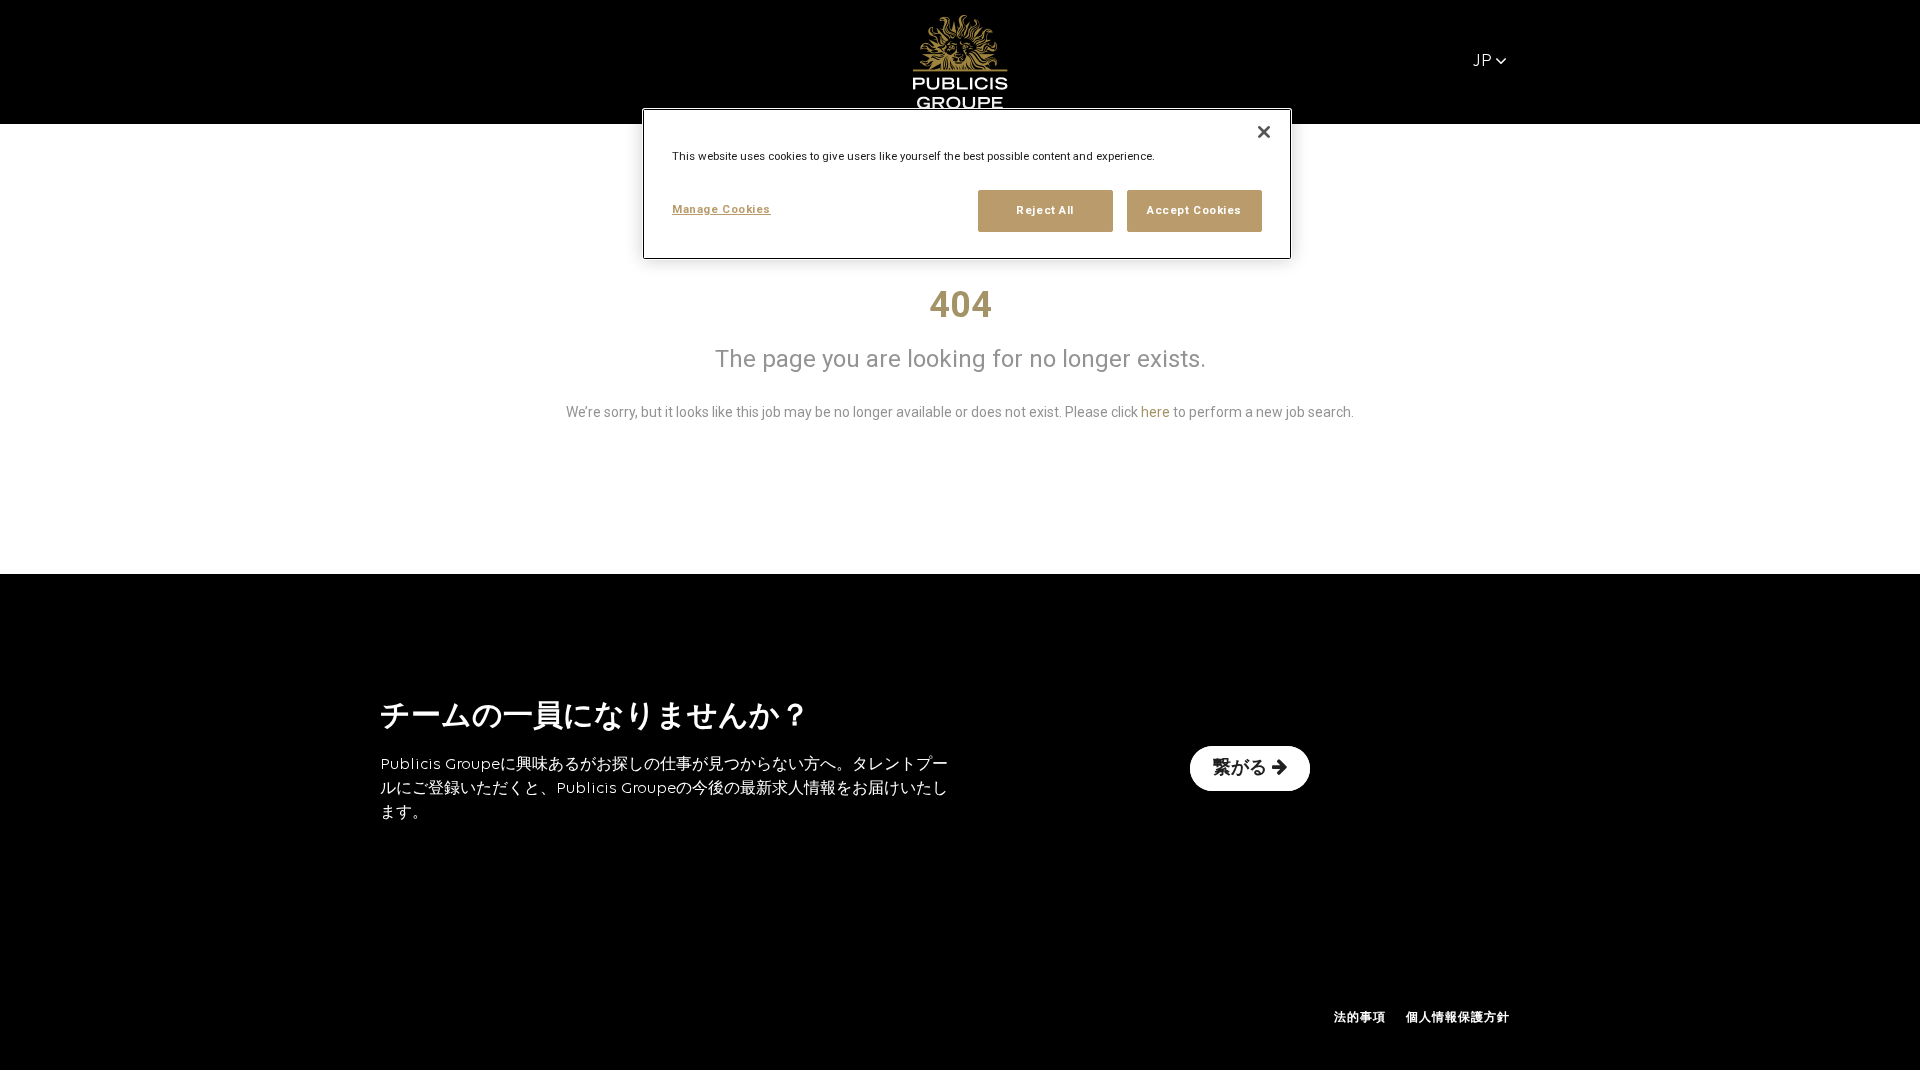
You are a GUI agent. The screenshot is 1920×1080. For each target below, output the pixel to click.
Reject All (1045, 210)
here (1155, 412)
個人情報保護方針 (1458, 1018)
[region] (967, 184)
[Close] (1264, 132)
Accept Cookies (1194, 210)
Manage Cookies (721, 209)
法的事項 (1360, 1018)
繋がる (1240, 768)
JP (1482, 61)
